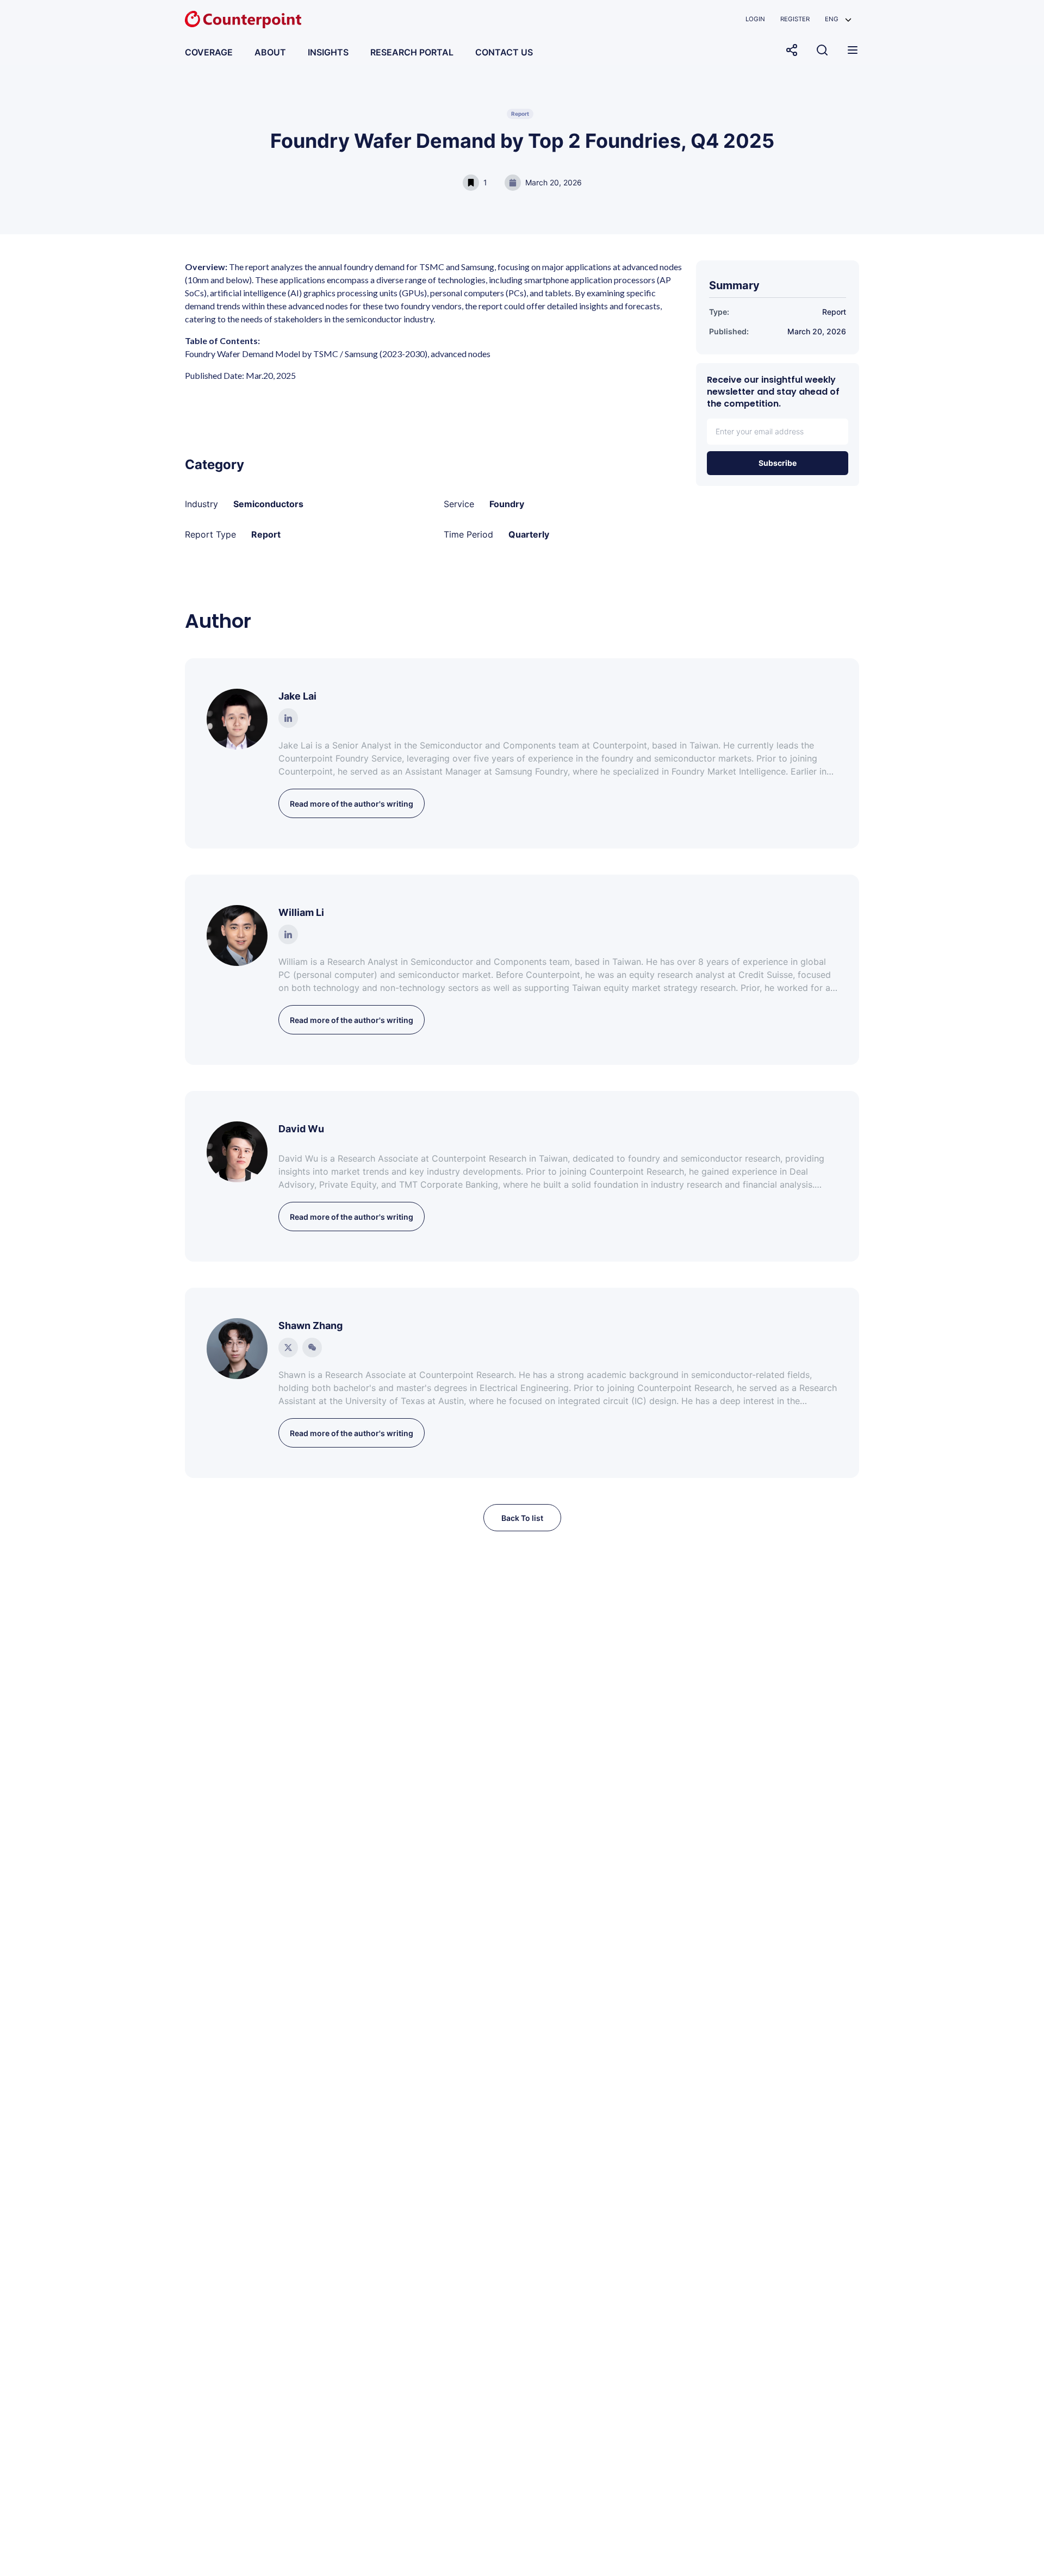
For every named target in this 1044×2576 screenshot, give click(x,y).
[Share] (792, 50)
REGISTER (795, 19)
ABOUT (270, 52)
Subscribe (778, 463)
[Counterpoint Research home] (243, 20)
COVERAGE (209, 52)
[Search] (822, 50)
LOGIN (755, 19)
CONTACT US (504, 52)
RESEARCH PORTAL (412, 52)
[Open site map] (853, 50)
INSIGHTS (328, 52)
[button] (838, 19)
